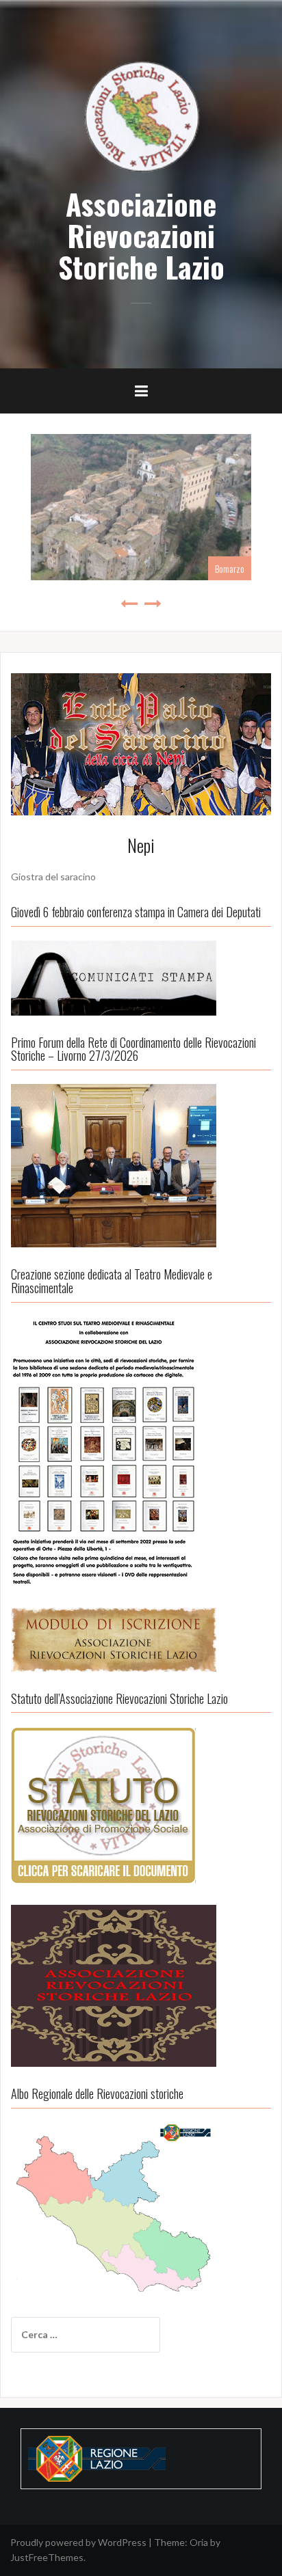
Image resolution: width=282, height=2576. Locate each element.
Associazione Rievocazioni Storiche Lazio (141, 235)
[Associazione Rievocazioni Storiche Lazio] (141, 115)
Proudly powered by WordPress (78, 2542)
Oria (199, 2542)
